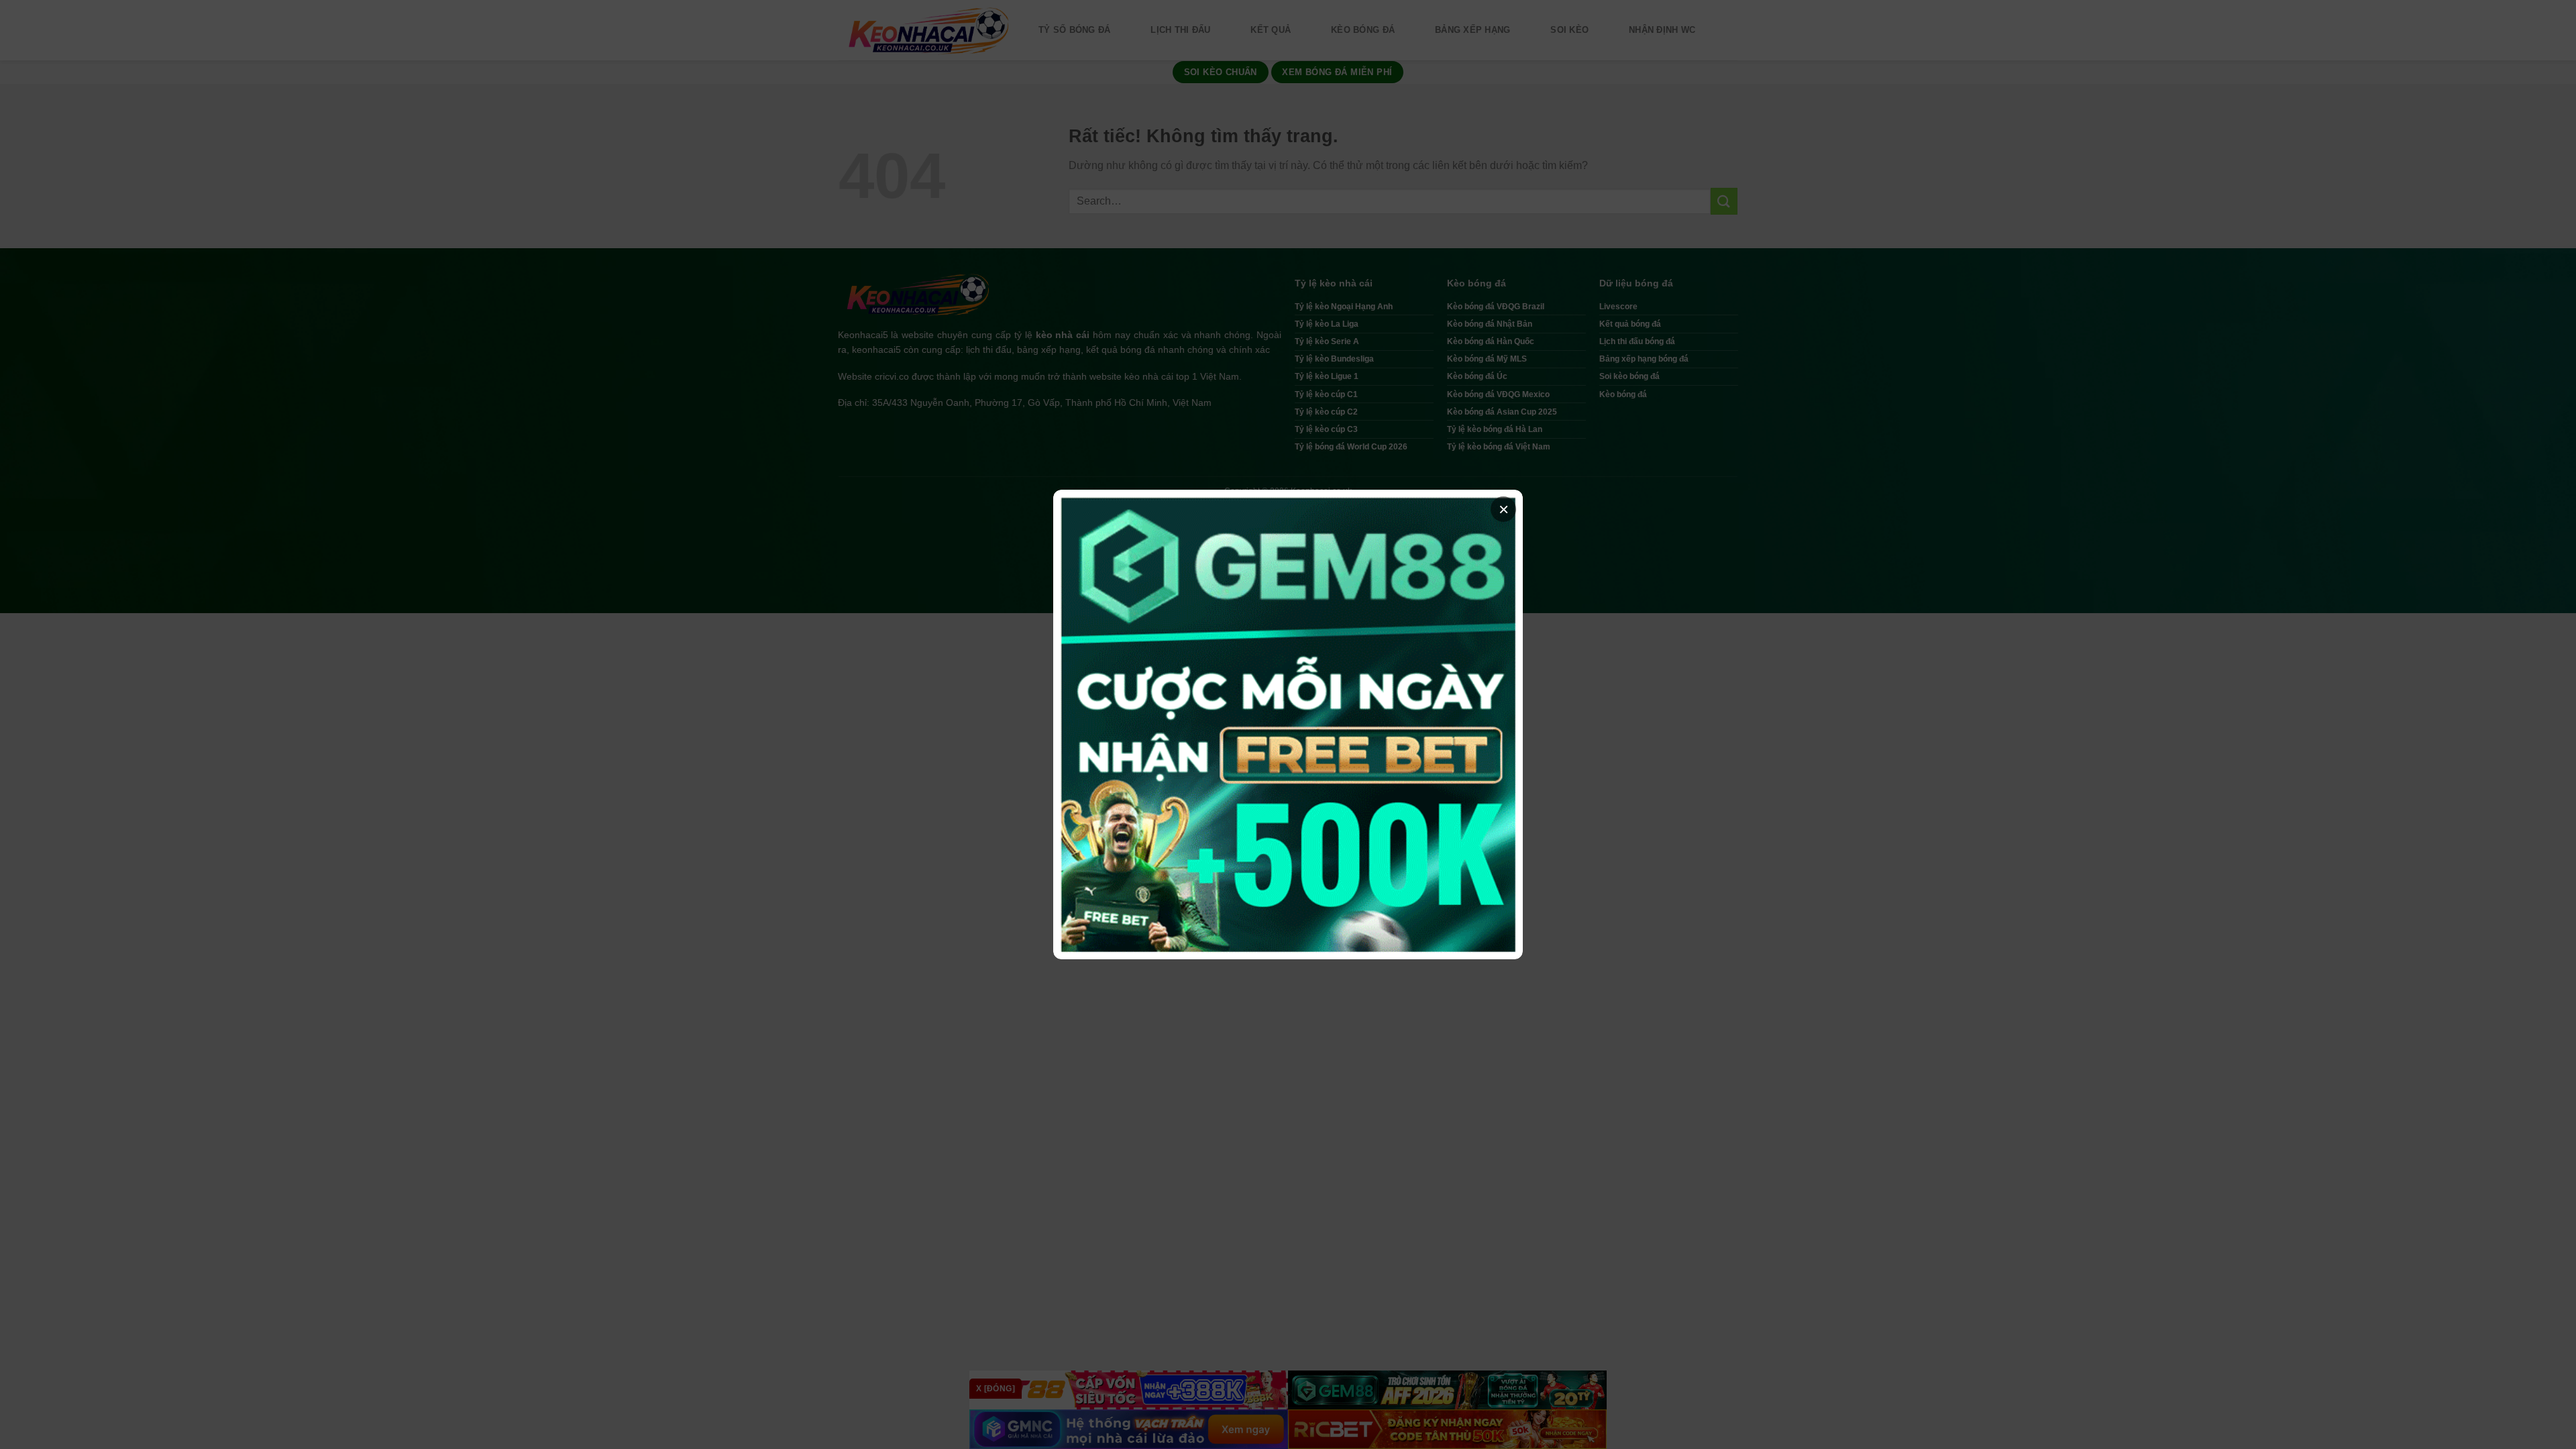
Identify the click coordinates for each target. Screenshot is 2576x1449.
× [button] (1504, 509)
